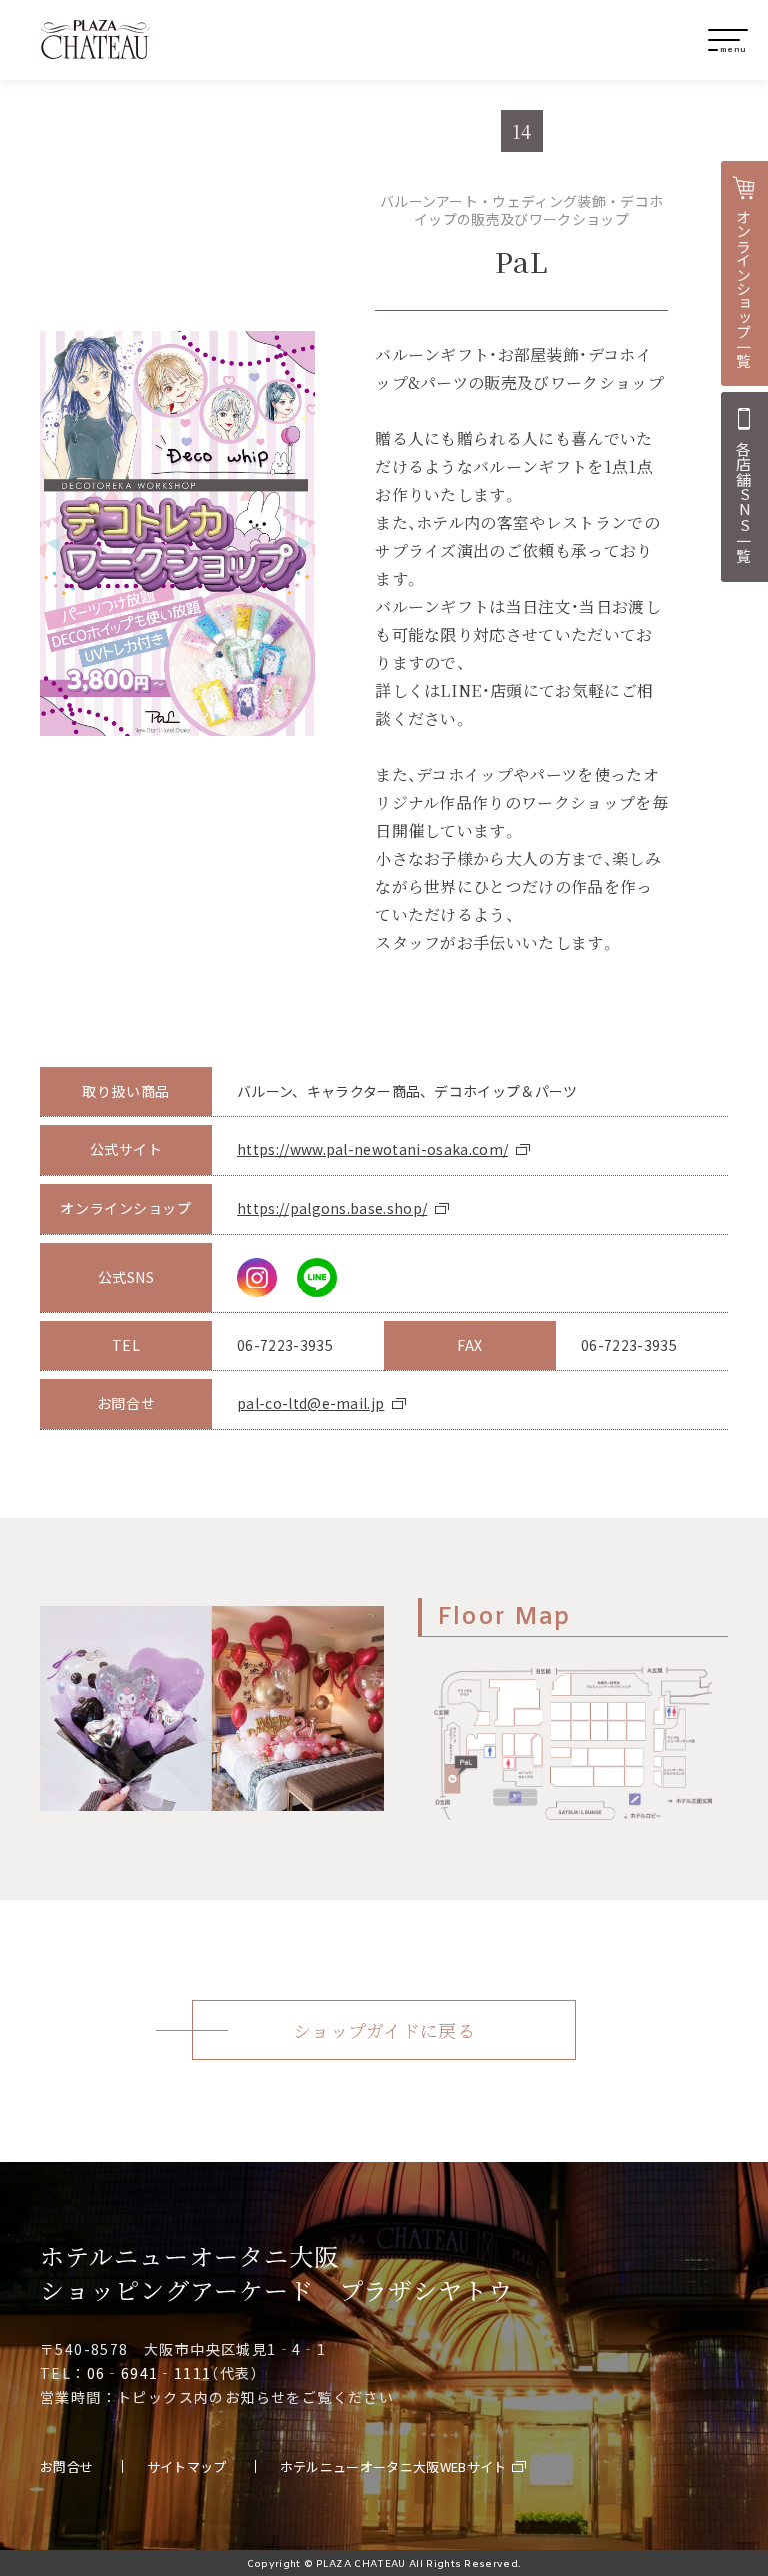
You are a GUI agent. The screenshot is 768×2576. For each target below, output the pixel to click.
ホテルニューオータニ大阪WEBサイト (393, 2467)
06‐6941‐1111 (149, 2373)
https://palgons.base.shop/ (332, 1208)
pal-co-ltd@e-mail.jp (310, 1404)
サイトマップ (187, 2467)
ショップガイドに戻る (384, 2030)
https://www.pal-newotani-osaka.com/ (372, 1149)
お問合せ (66, 2467)
